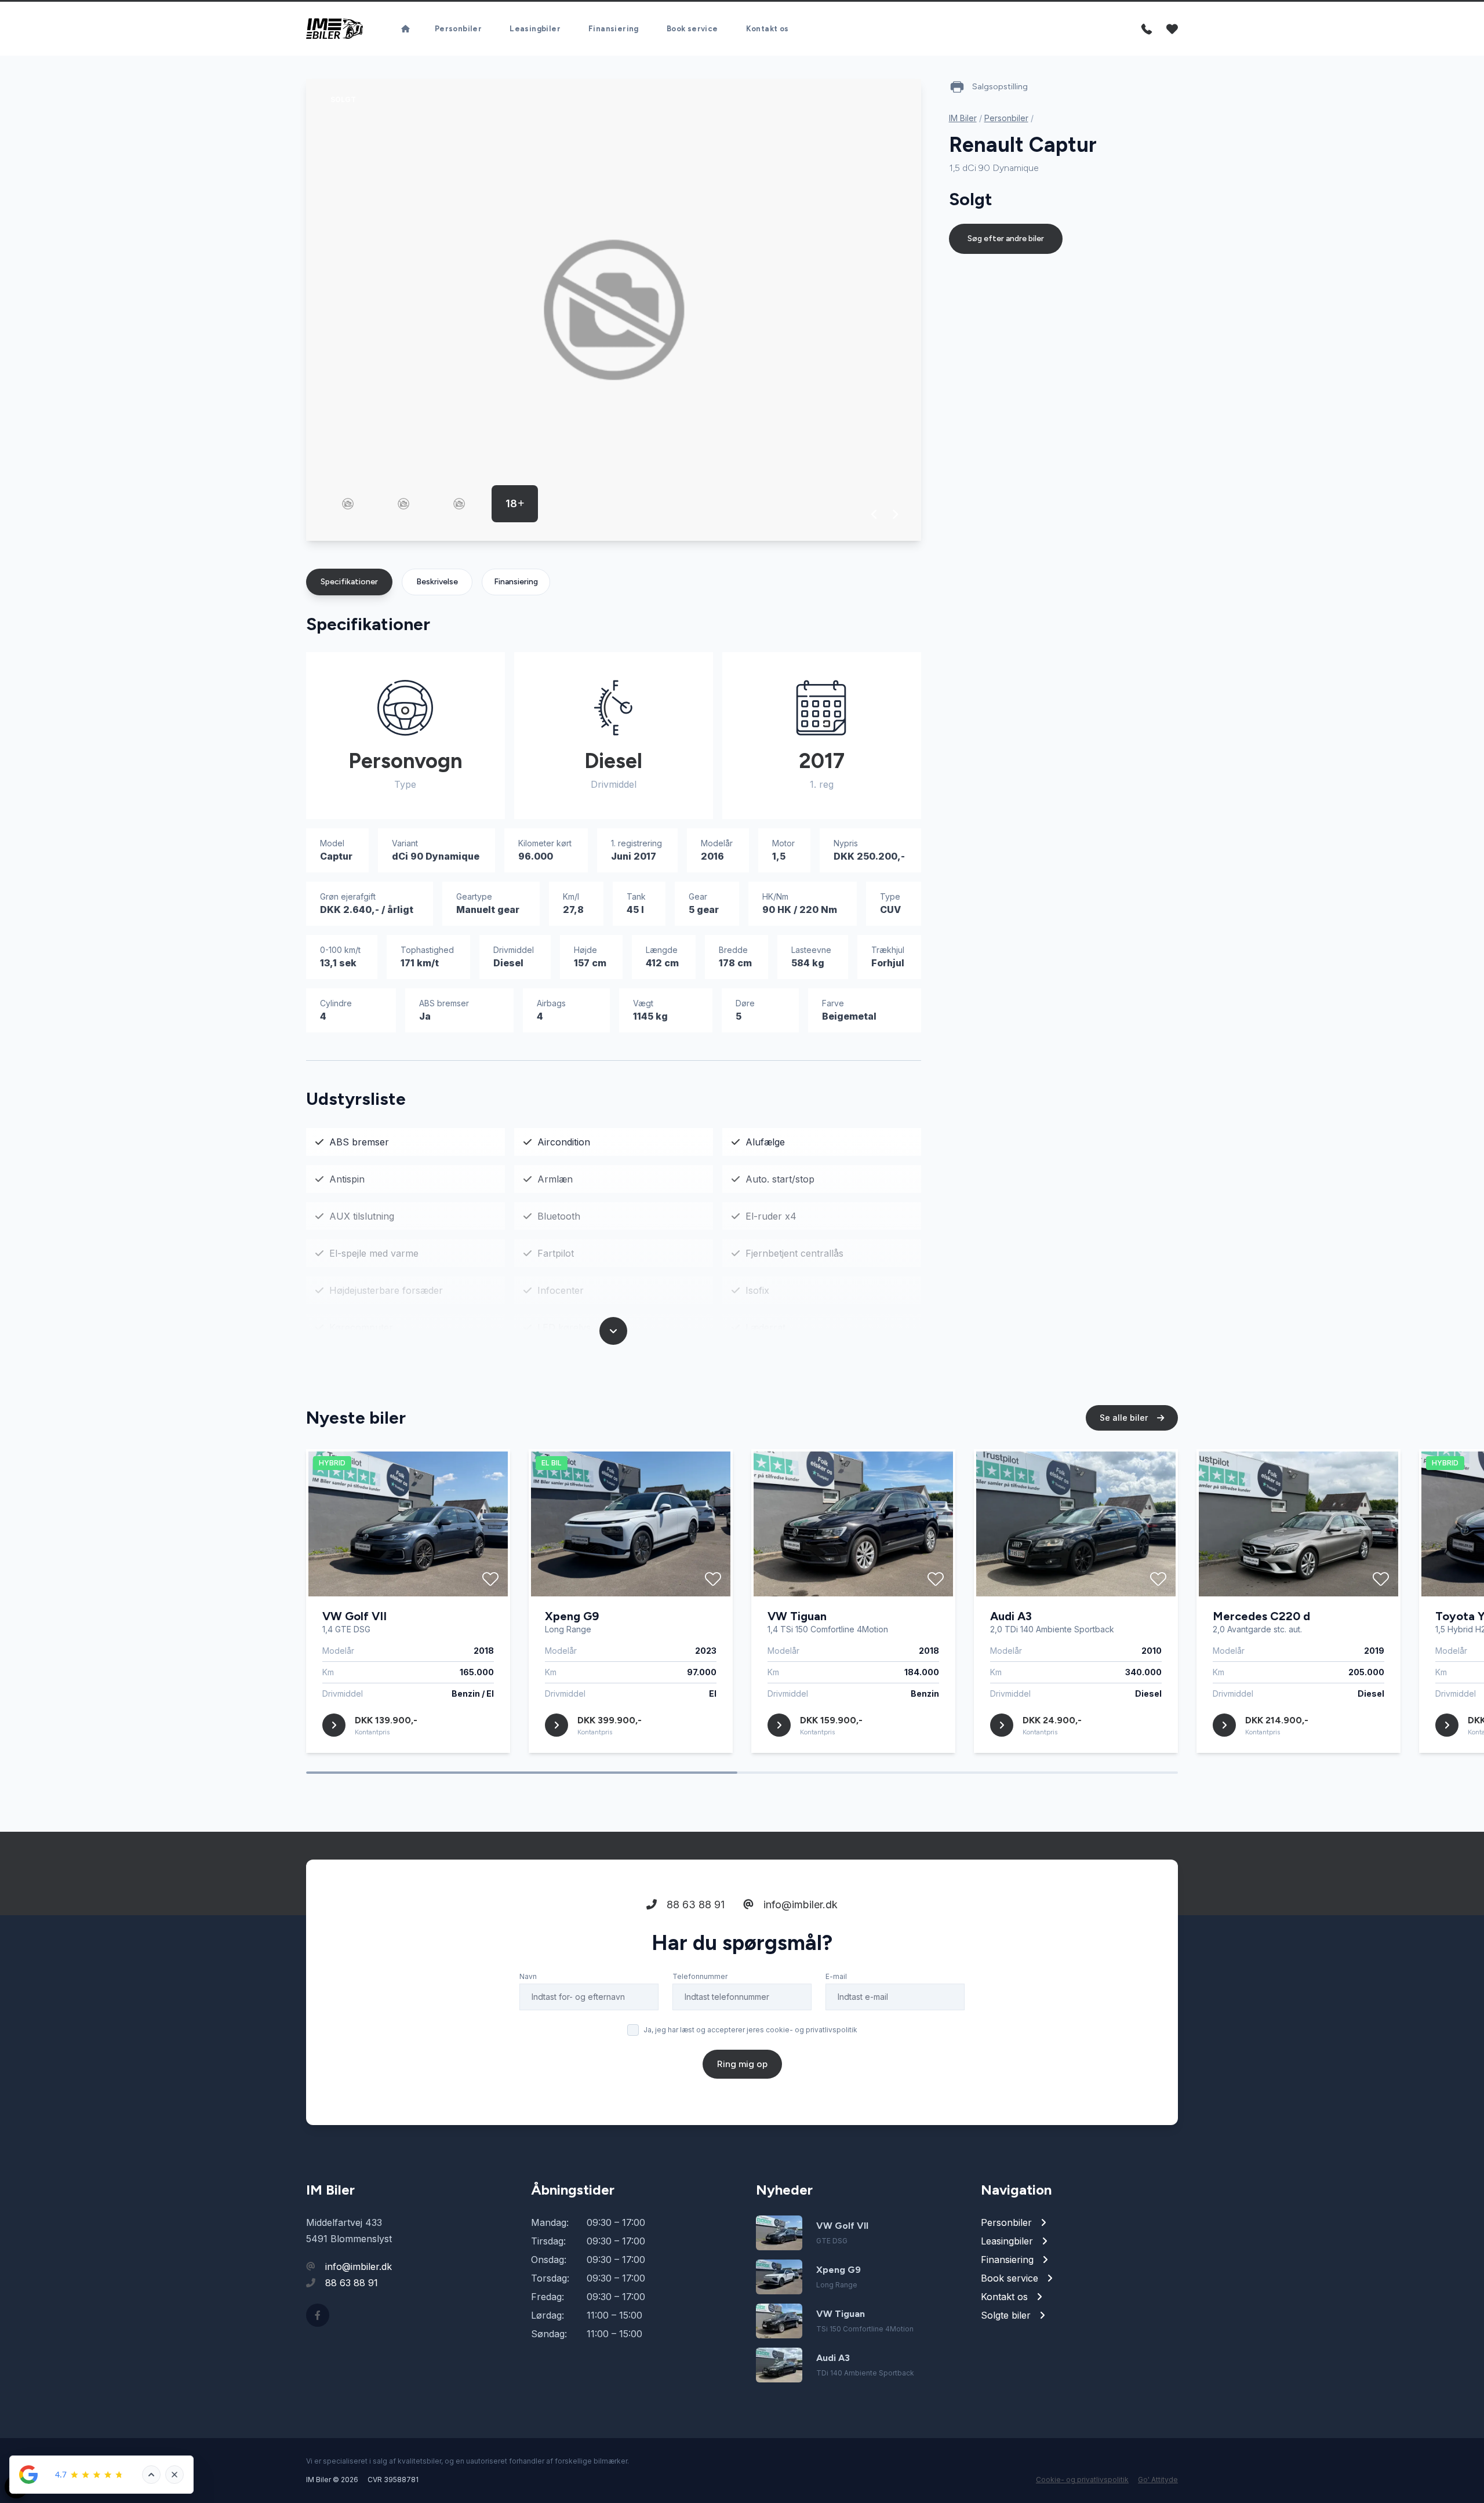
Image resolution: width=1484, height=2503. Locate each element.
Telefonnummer (700, 1976)
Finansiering (614, 29)
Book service (692, 29)
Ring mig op (742, 2064)
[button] (874, 514)
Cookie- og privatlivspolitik (1082, 2480)
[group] (614, 310)
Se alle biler (1125, 1418)
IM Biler (963, 118)
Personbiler (458, 29)
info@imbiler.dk (799, 1904)
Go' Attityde (1158, 2480)
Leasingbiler (535, 29)
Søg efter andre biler (1006, 239)
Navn (528, 1976)
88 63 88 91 (694, 1904)
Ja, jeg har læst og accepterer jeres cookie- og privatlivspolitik (750, 2030)
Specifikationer (349, 582)
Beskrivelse (437, 582)
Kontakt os (768, 29)
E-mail (836, 1976)
